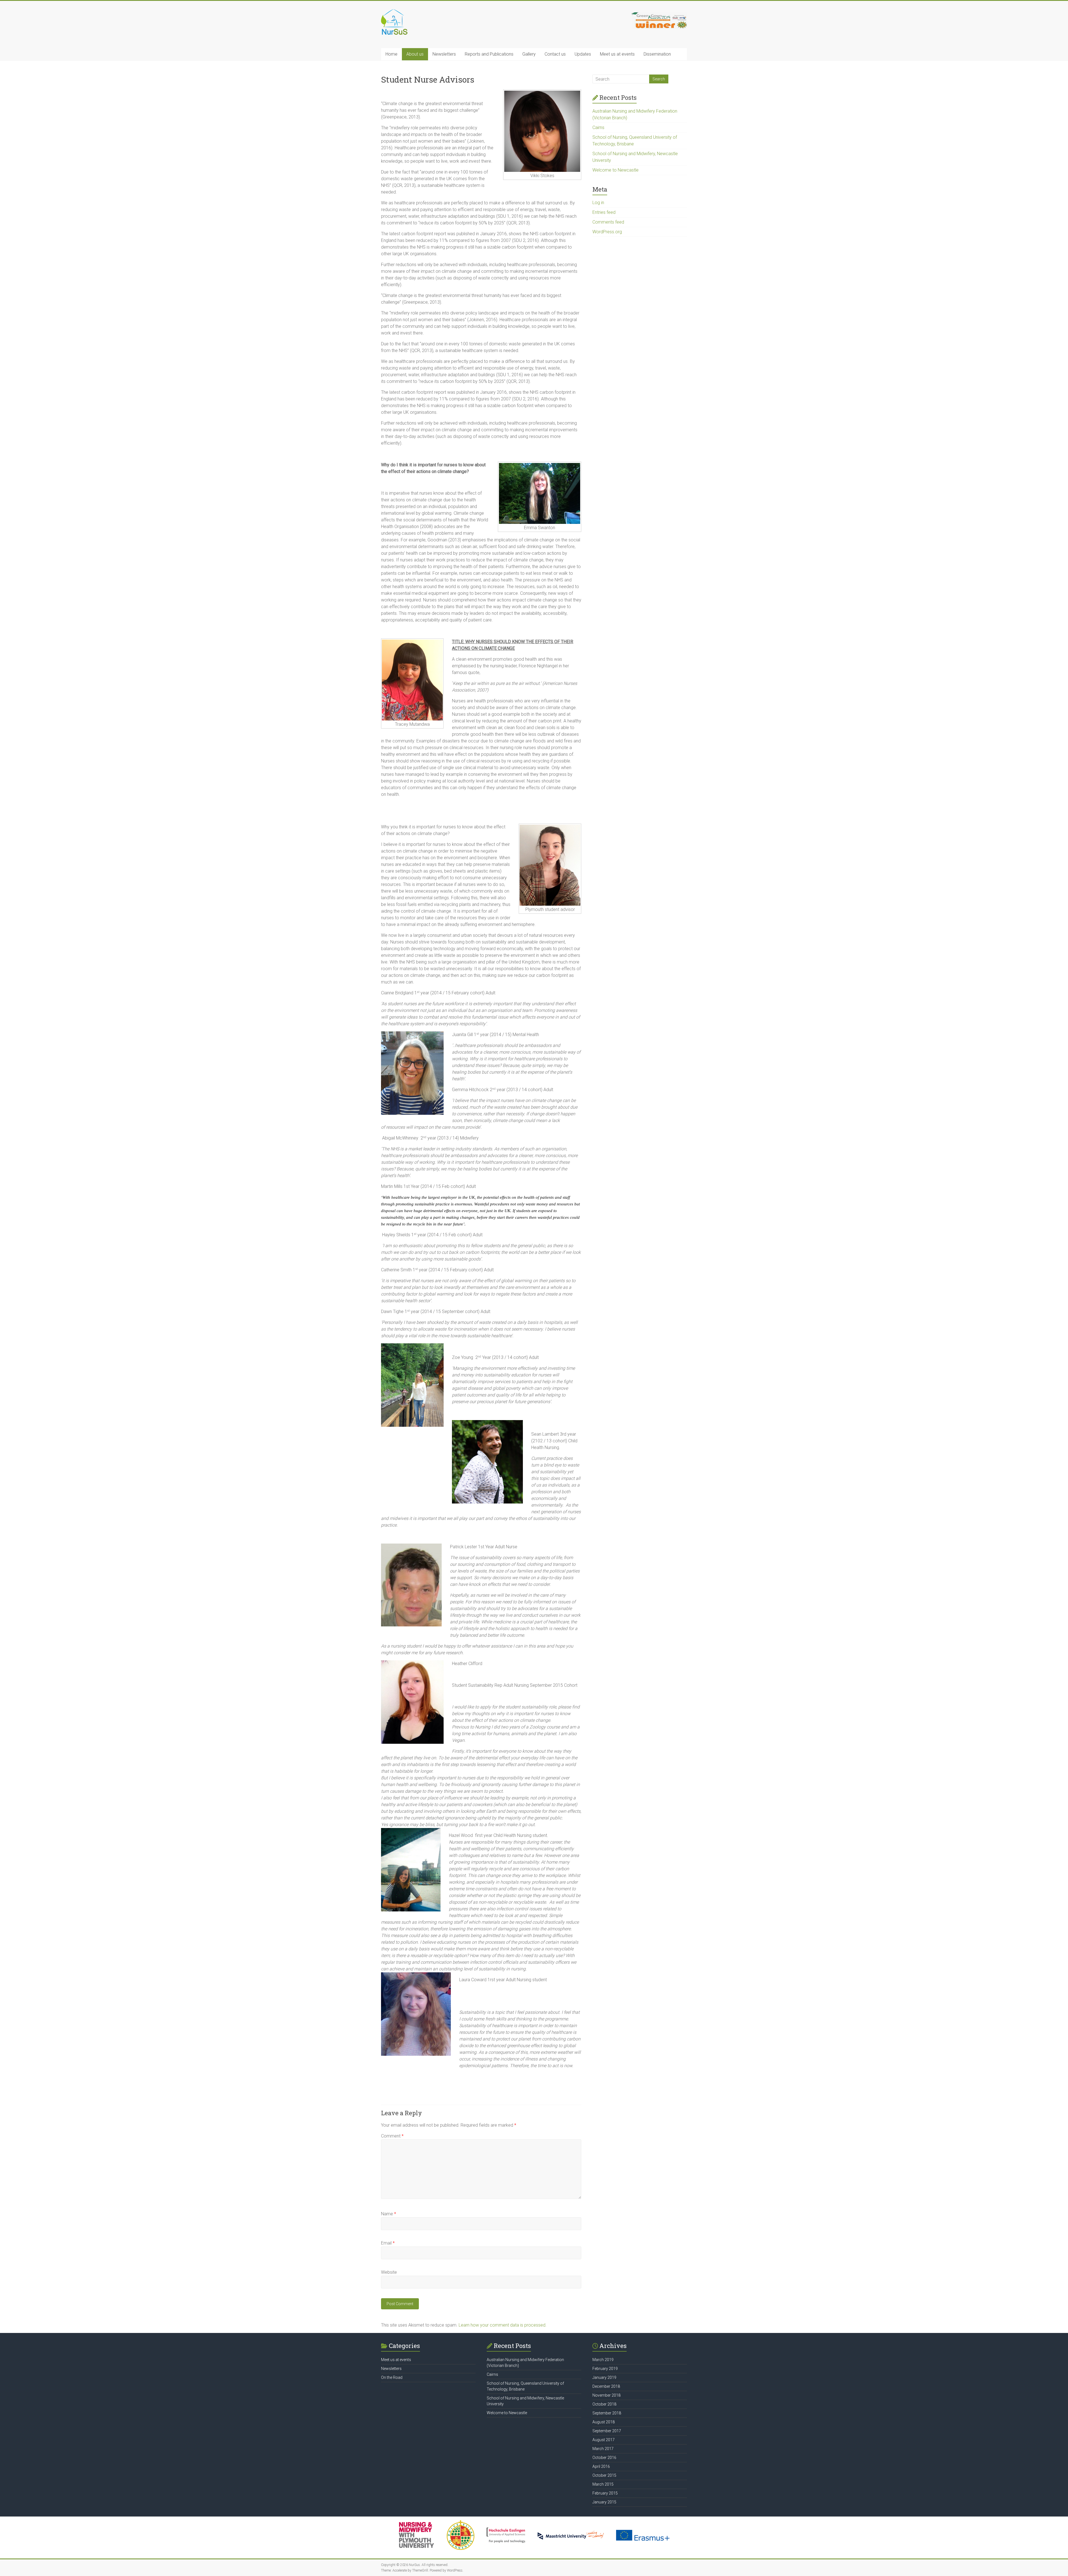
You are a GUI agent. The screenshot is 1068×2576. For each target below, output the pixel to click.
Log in (598, 203)
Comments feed (608, 222)
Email (388, 2243)
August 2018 (604, 2422)
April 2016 (601, 2466)
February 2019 (605, 2369)
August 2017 (604, 2440)
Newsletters (444, 54)
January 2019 (604, 2377)
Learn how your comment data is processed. (503, 2325)
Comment (392, 2136)
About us (415, 54)
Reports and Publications (489, 54)
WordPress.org (607, 232)
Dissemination (657, 54)
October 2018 (604, 2404)
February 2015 (605, 2493)
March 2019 (603, 2360)
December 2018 (606, 2386)
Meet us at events (617, 54)
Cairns (598, 127)
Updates (583, 54)
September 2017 (607, 2431)
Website (389, 2272)
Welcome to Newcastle (615, 170)
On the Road (392, 2377)
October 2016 (604, 2458)
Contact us (555, 54)
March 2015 (603, 2484)
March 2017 (603, 2449)
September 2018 (607, 2413)
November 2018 (606, 2395)
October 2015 (604, 2475)
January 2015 (604, 2502)
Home (391, 54)
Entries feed (604, 212)
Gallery (529, 54)
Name (389, 2214)
